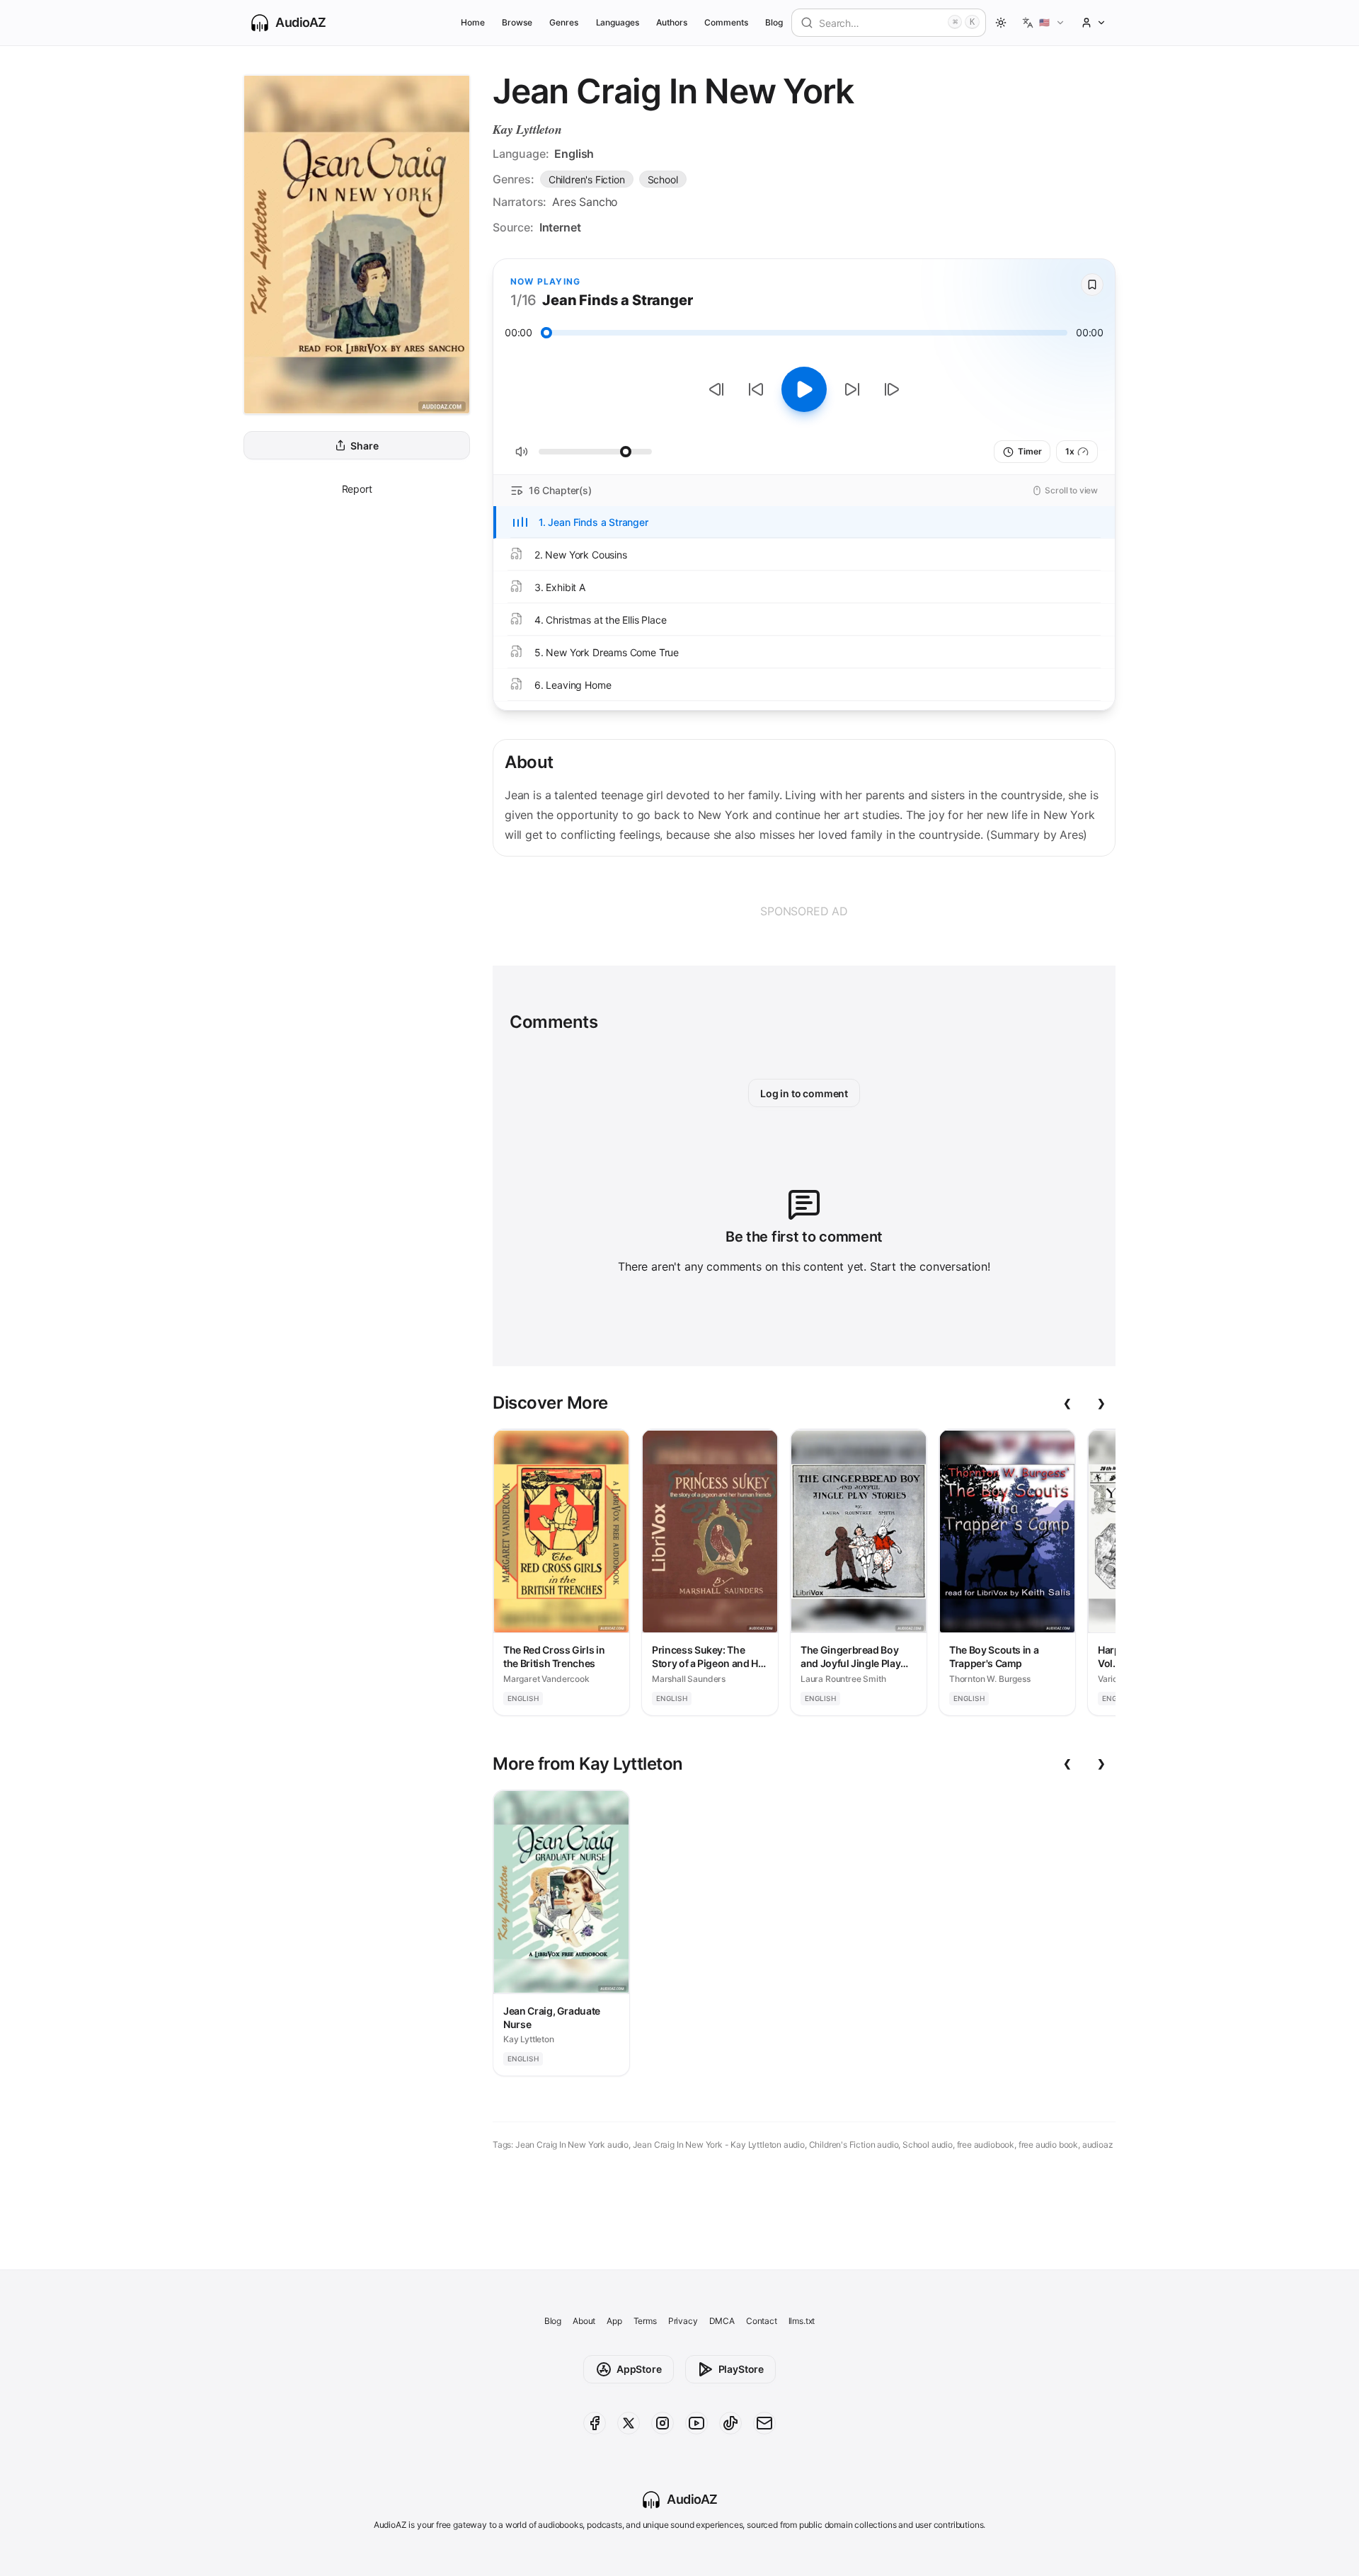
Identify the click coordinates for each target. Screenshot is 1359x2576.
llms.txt (802, 2321)
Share (364, 446)
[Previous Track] (716, 389)
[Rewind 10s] (756, 389)
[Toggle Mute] (522, 452)
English (574, 154)
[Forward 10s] (852, 389)
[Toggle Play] (804, 389)
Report (357, 489)
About (584, 2321)
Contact (762, 2321)
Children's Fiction (587, 179)
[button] (1044, 23)
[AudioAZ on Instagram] (663, 2423)
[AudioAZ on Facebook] (595, 2423)
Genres (564, 22)
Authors (672, 22)
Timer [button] (1030, 451)
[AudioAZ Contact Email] (764, 2423)
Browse (517, 22)
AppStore (639, 2369)
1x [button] (1070, 451)
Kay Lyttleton (527, 129)
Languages (618, 22)
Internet (560, 227)
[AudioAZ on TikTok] (730, 2423)
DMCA (722, 2321)
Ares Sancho (585, 202)
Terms (645, 2321)
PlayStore (741, 2369)
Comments (726, 22)
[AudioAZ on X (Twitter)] (629, 2423)
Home (473, 22)
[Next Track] (892, 389)
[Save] (1092, 285)
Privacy (683, 2321)
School (663, 179)
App (614, 2321)
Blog (774, 22)
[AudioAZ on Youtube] (696, 2423)
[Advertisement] (804, 911)
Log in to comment (804, 1093)
